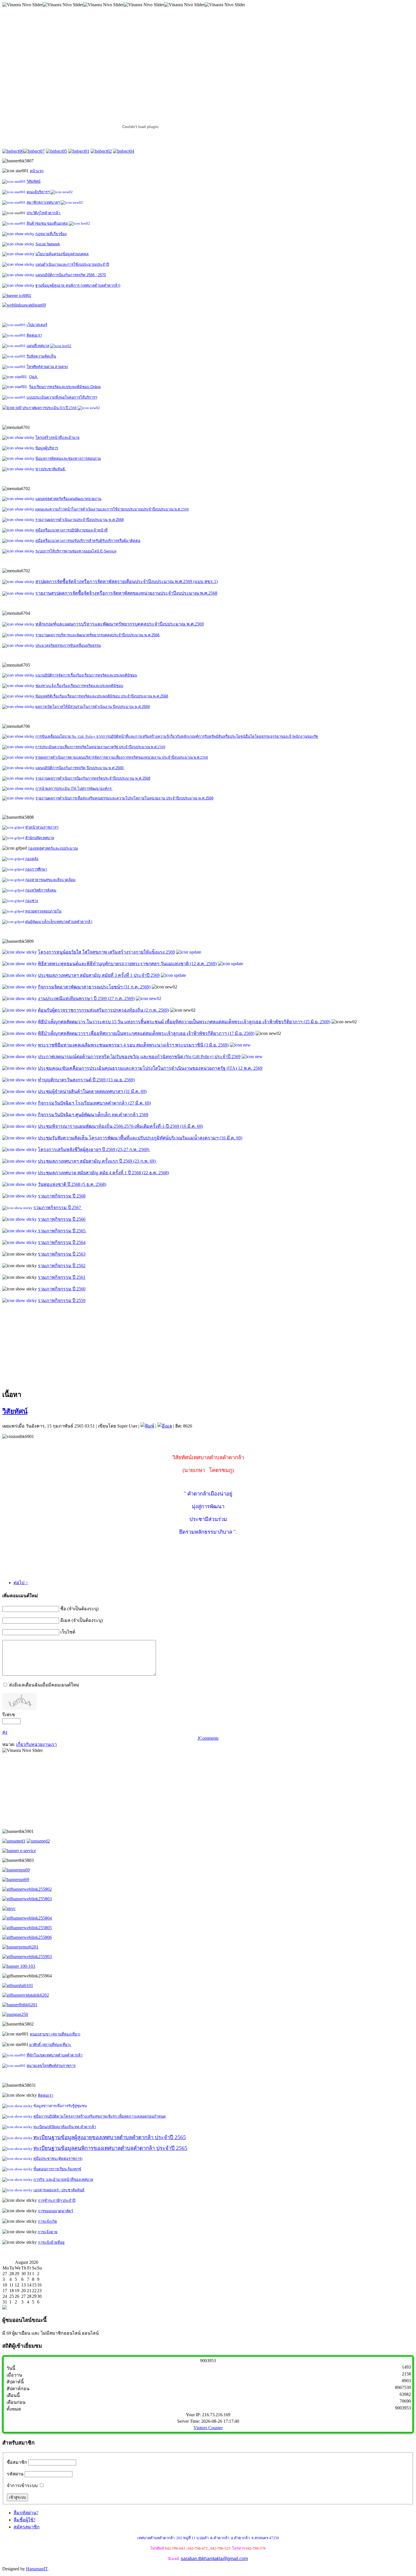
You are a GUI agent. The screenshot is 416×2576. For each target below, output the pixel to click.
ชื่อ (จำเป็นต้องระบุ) (79, 1609)
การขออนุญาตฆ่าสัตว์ (55, 2211)
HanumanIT (37, 2569)
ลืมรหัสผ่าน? (26, 2513)
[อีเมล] (165, 1426)
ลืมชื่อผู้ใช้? (24, 2520)
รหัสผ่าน (15, 2474)
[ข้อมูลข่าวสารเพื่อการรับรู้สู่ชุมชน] (20, 1947)
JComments (208, 1738)
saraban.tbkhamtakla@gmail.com (214, 2559)
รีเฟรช (9, 1715)
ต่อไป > (21, 1583)
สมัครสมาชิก (27, 2527)
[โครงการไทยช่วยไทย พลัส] (17, 295)
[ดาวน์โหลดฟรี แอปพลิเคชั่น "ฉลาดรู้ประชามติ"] (14, 1841)
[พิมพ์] (147, 1426)
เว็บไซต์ (68, 1632)
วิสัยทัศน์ (15, 1411)
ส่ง (5, 1732)
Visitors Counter (208, 2428)
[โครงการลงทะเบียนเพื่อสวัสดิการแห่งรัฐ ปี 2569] (24, 305)
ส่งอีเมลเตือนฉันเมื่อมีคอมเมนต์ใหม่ (44, 1685)
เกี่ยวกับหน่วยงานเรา (37, 1744)
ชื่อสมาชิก (17, 2462)
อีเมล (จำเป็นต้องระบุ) (82, 1620)
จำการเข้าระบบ (22, 2485)
